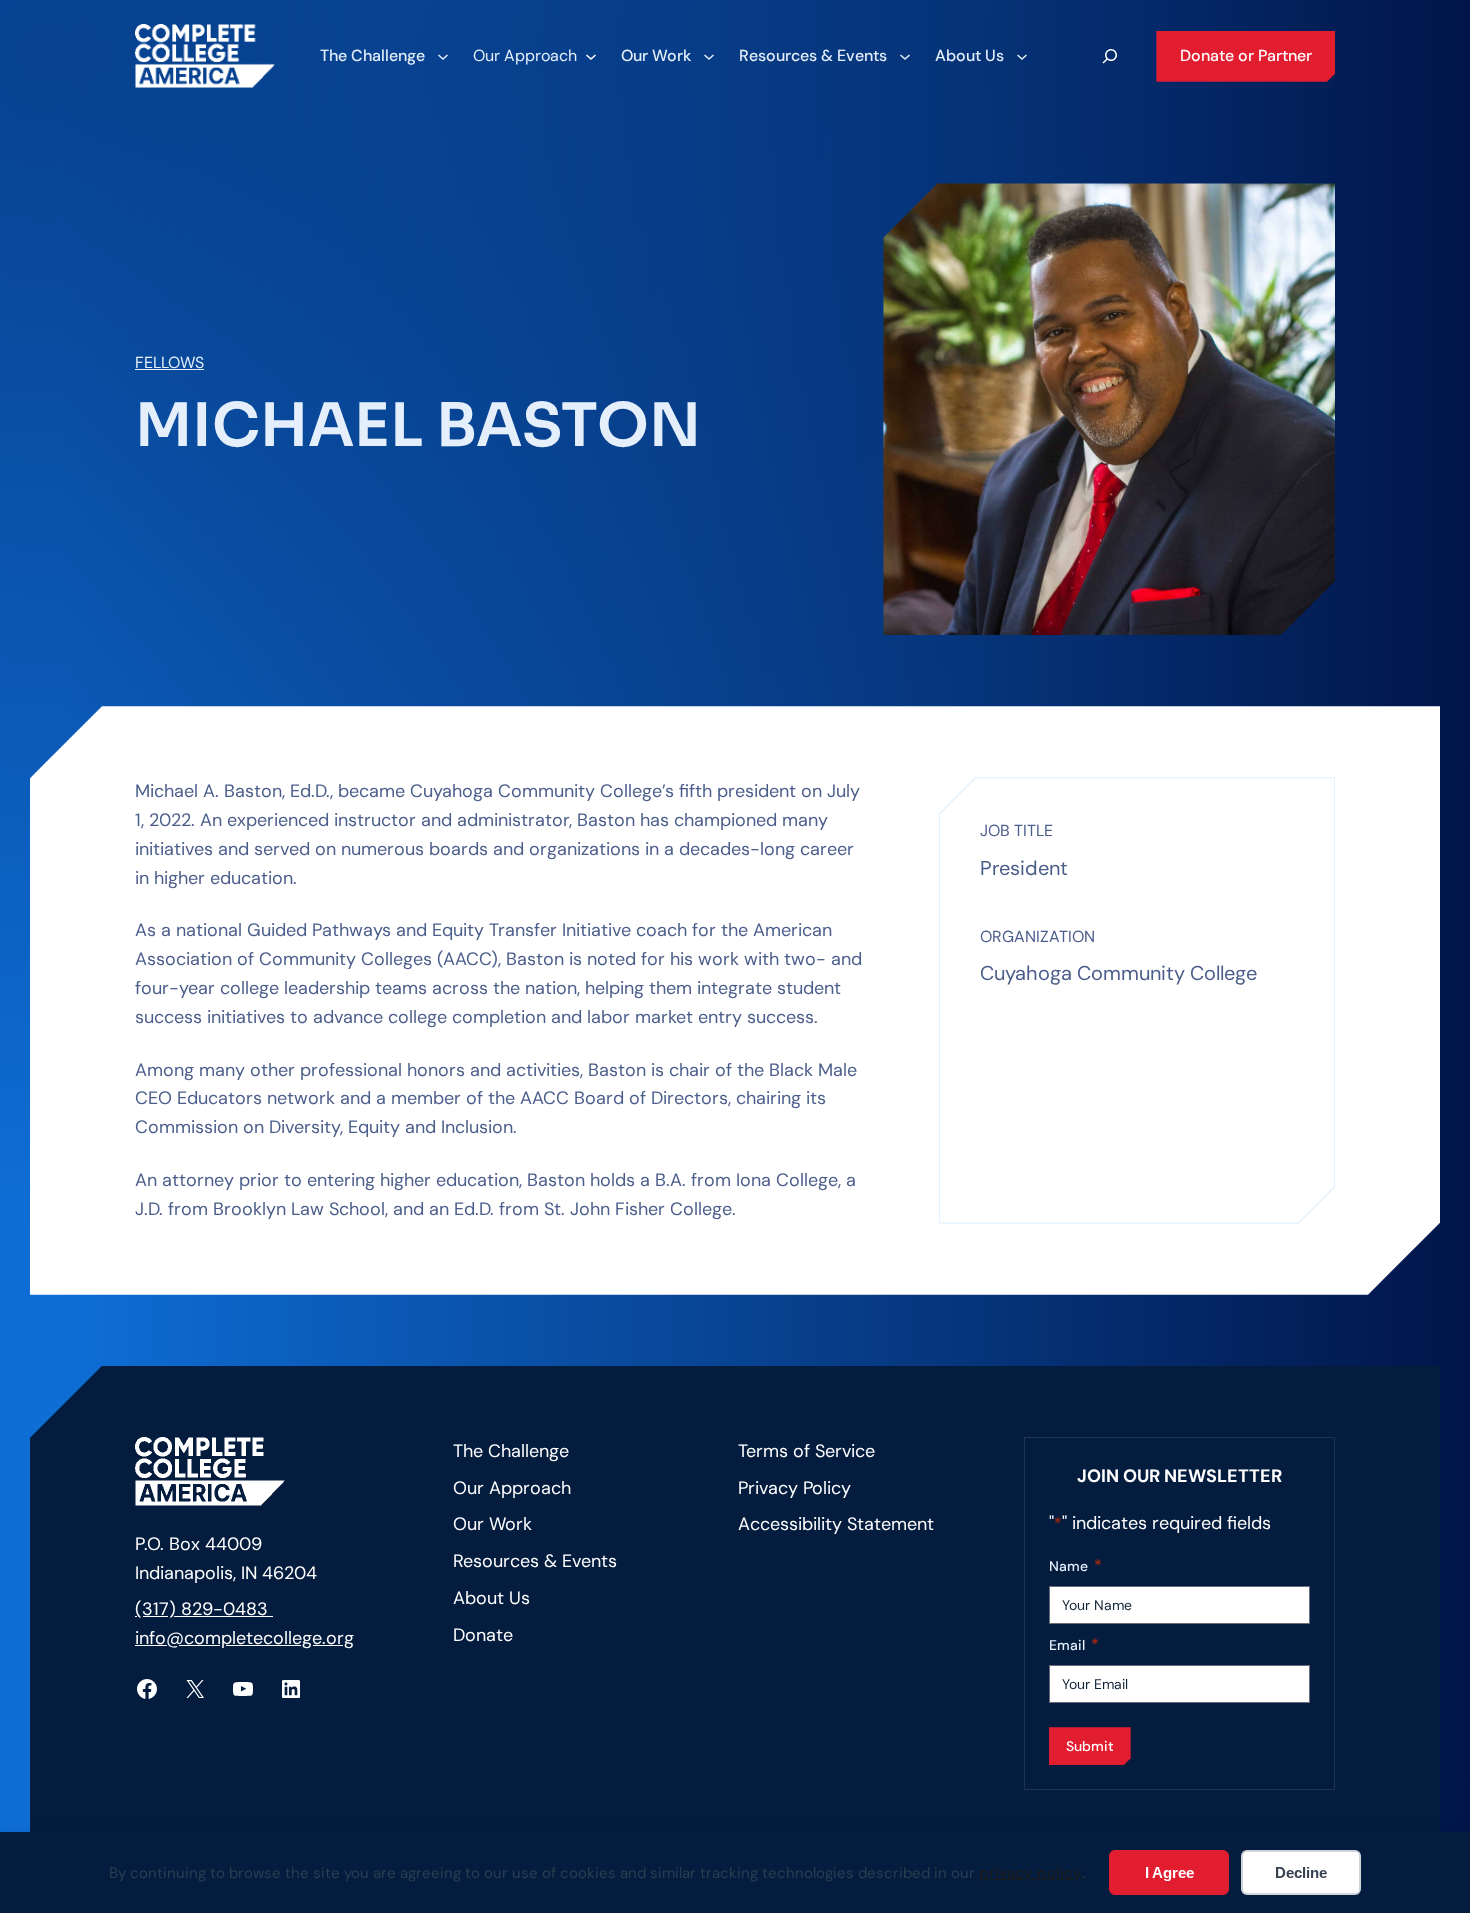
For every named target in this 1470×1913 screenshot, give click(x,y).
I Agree (1169, 1872)
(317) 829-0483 (204, 1609)
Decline (1301, 1872)
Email (1074, 1644)
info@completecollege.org (244, 1638)
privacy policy (1030, 1873)
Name (1075, 1565)
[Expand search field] (1110, 56)
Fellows (169, 362)
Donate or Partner (1246, 55)
